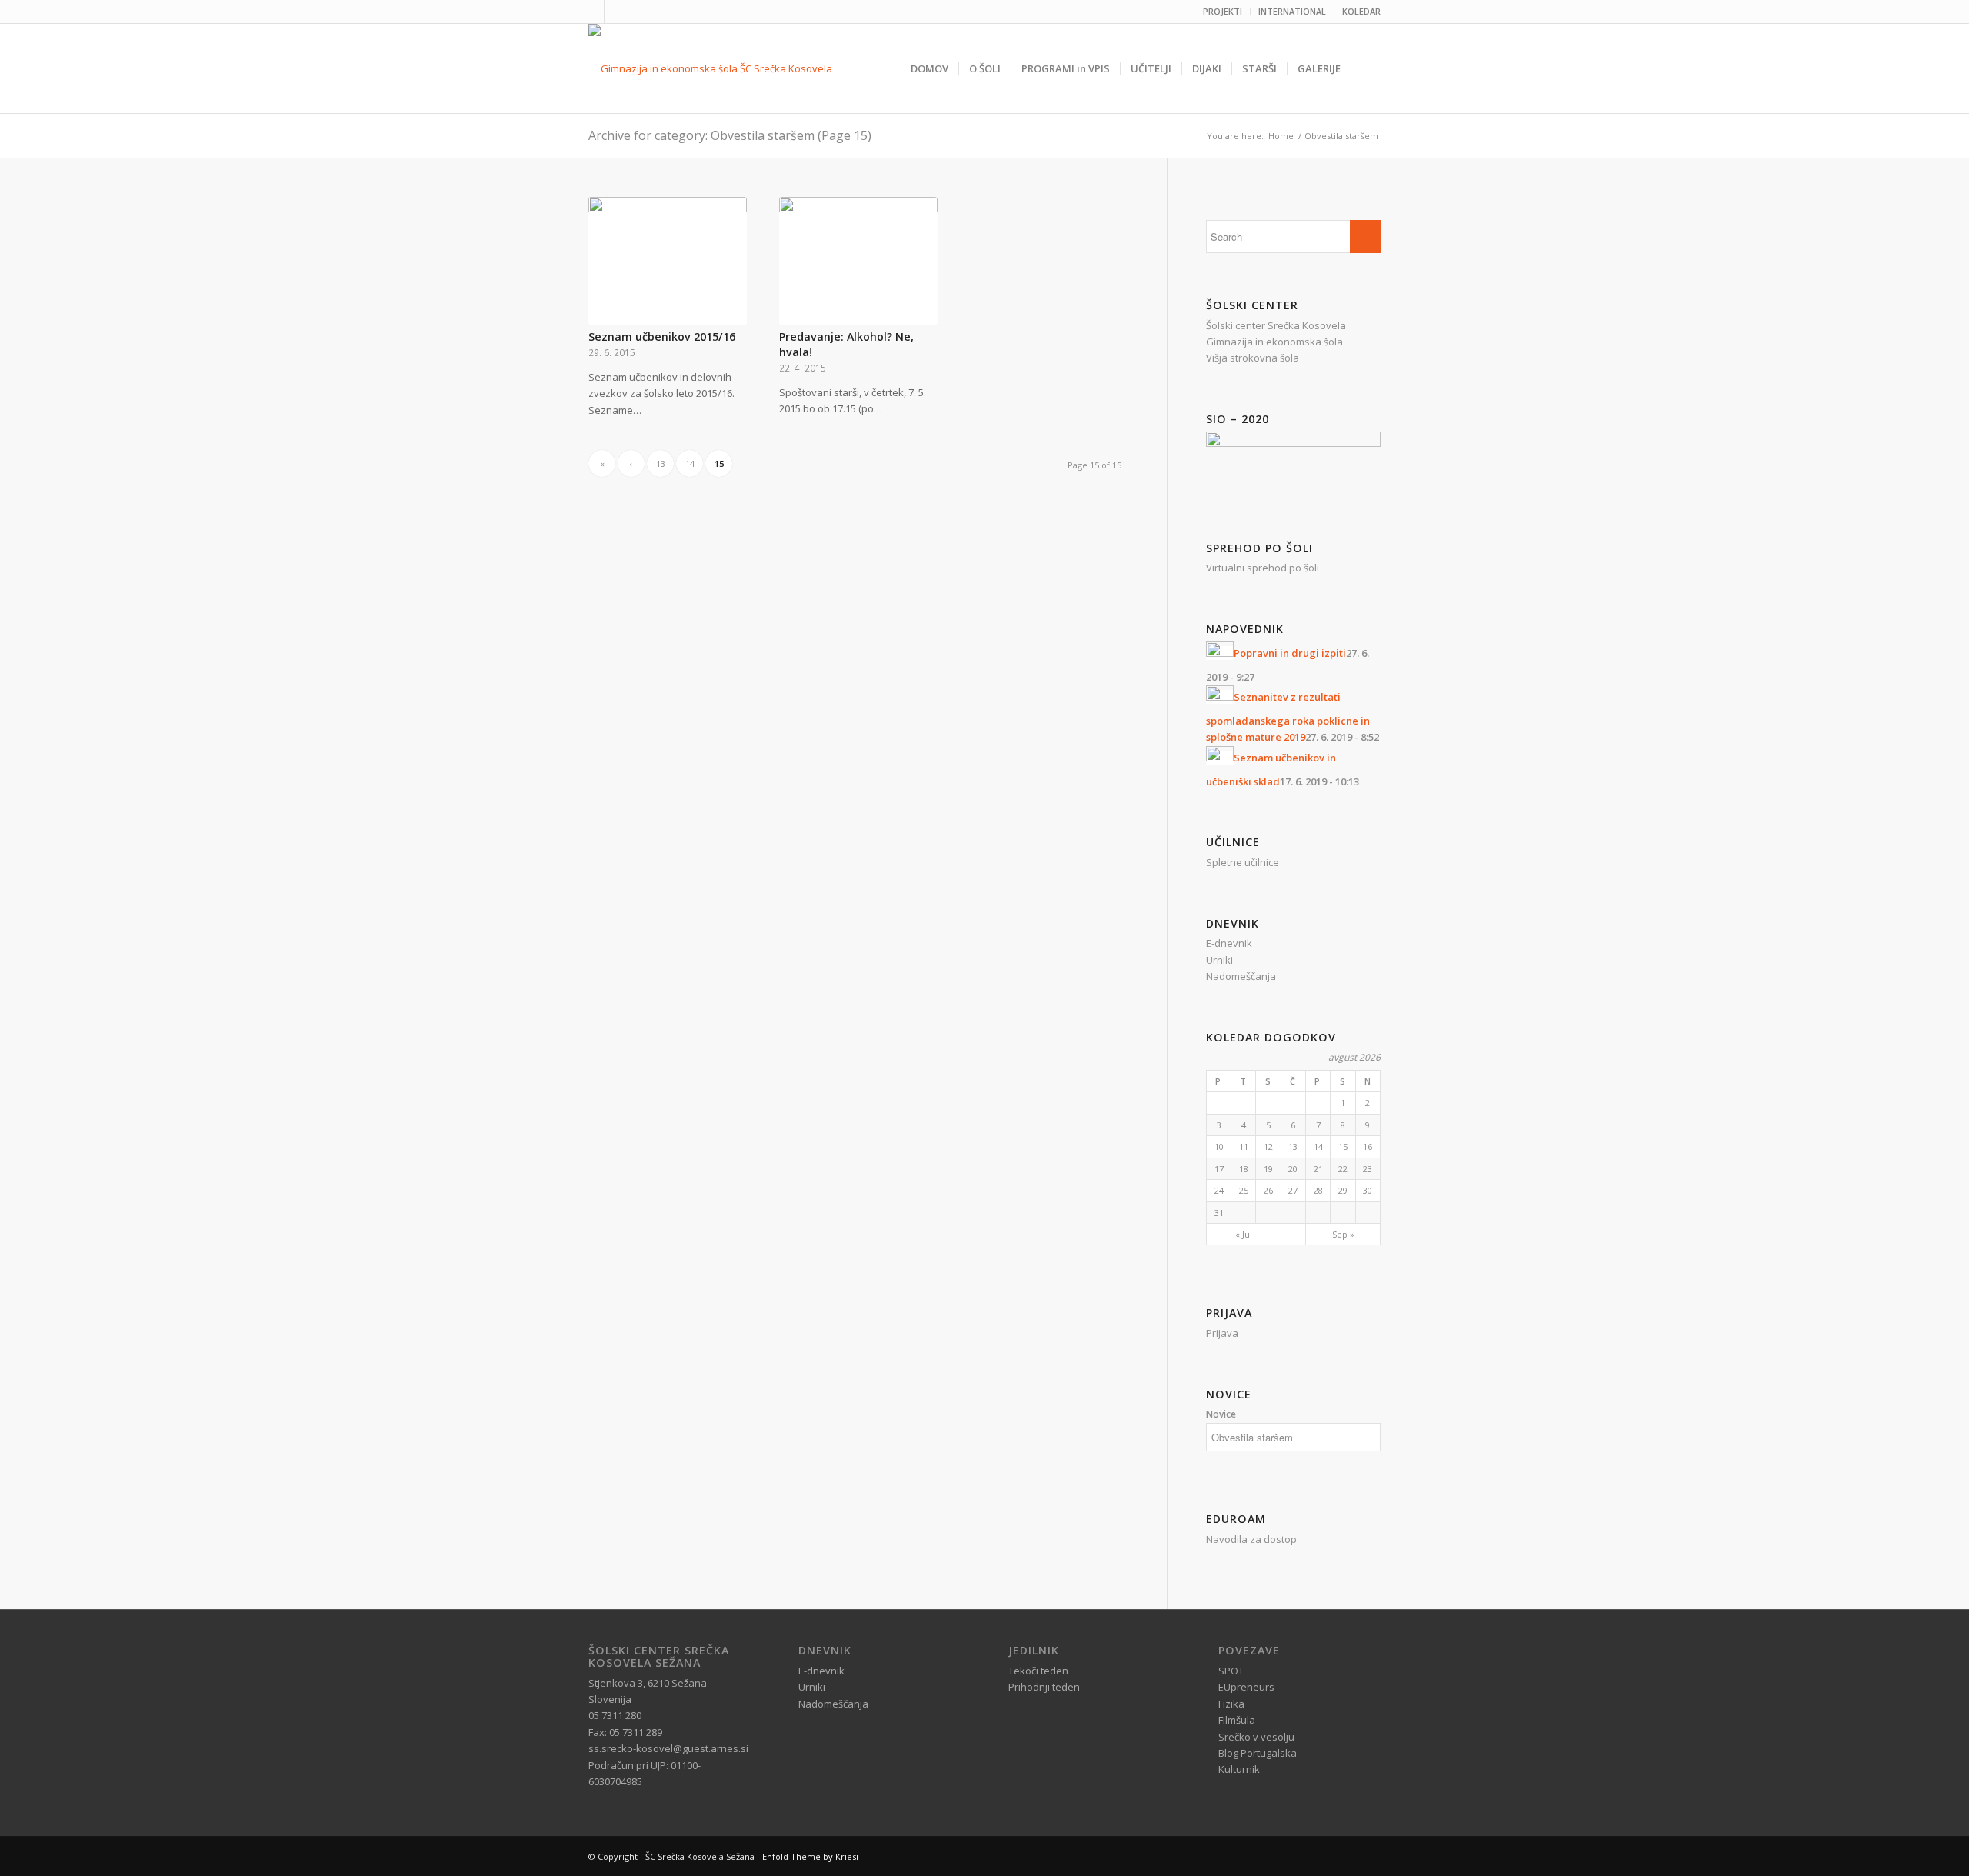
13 (661, 463)
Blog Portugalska (1258, 1753)
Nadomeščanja (1241, 976)
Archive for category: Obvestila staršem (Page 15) (730, 135)
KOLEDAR (1361, 11)
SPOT (1231, 1671)
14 (690, 463)
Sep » (1343, 1234)
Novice (1221, 1414)
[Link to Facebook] (593, 12)
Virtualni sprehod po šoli (1263, 568)
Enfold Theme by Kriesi (810, 1856)
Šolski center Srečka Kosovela (1276, 325)
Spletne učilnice (1243, 862)
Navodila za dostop (1251, 1539)
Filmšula (1237, 1720)
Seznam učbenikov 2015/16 (662, 337)
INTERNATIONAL (1292, 11)
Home (1281, 136)
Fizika (1231, 1704)
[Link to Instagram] (616, 12)
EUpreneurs (1246, 1687)
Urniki (1219, 960)
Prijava (1222, 1333)
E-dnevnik (1229, 943)
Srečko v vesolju (1256, 1737)
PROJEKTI (1223, 11)
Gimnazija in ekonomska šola (1274, 342)
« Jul (1244, 1234)
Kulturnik (1239, 1769)
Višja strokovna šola (1253, 358)
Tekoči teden (1038, 1671)
